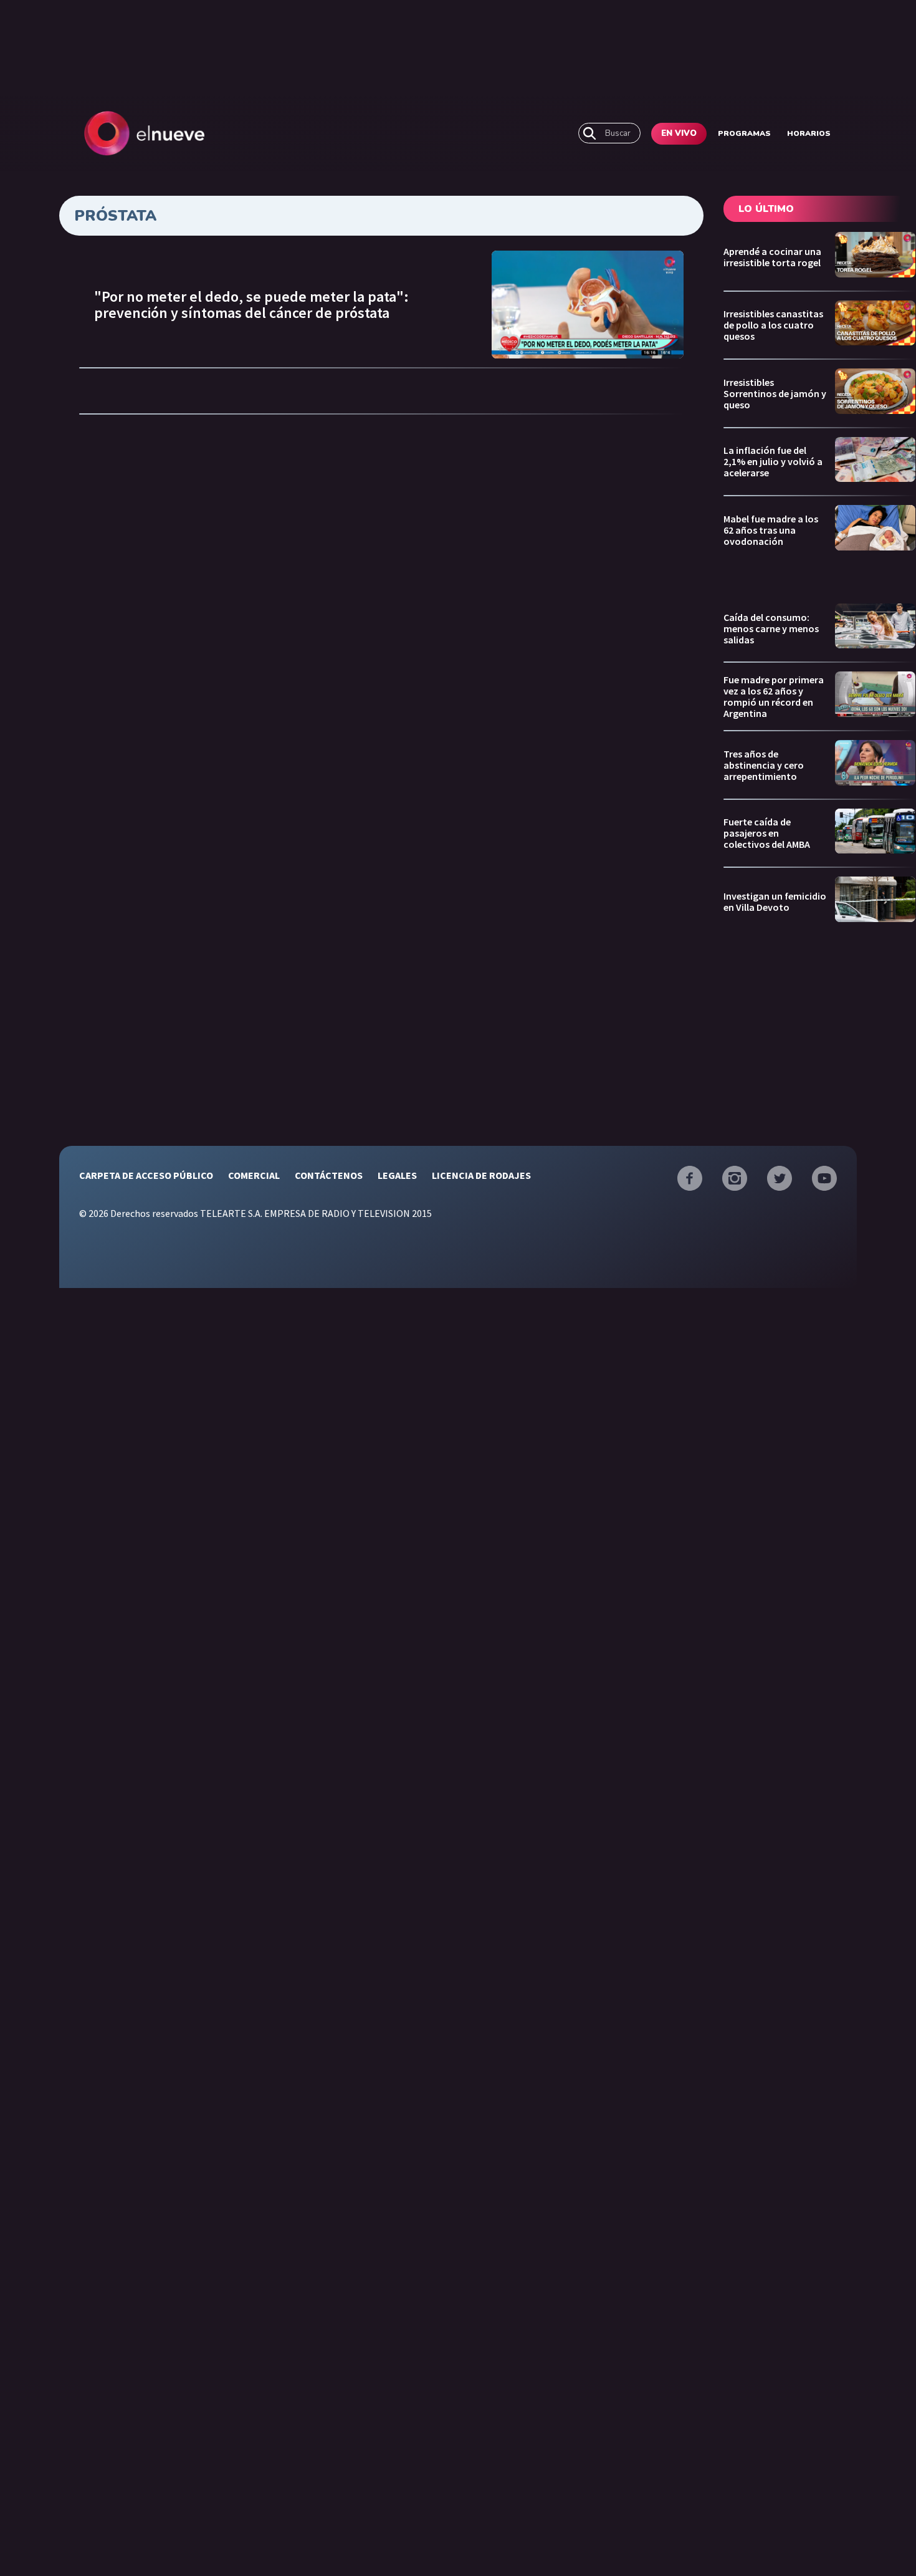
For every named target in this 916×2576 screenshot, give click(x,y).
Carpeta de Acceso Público (146, 1175)
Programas (744, 133)
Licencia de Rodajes (481, 1175)
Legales (397, 1175)
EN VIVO (679, 133)
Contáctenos (329, 1175)
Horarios (809, 133)
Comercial (254, 1175)
